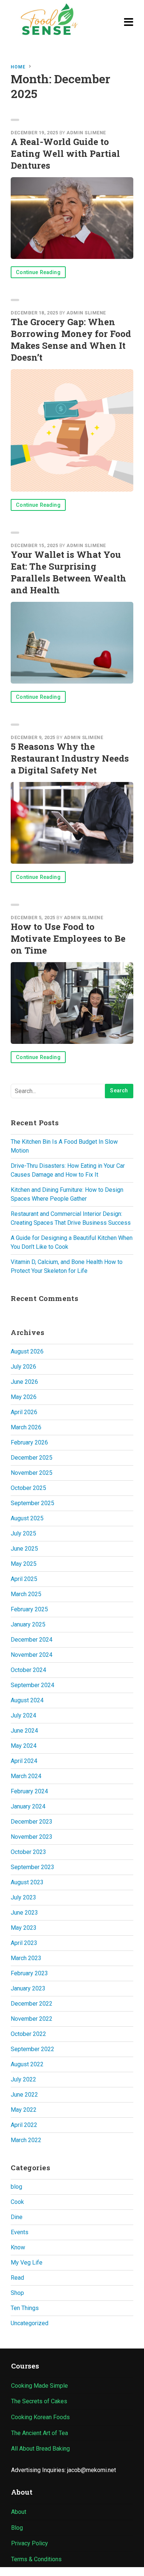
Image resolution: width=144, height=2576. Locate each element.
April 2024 (24, 1761)
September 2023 (32, 1867)
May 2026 (24, 1397)
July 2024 (23, 1715)
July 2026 (23, 1367)
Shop (17, 2293)
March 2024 (26, 1776)
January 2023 (28, 1988)
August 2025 (27, 1518)
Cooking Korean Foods (40, 2417)
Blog (17, 2528)
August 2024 (27, 1700)
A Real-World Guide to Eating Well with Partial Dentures (65, 154)
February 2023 (29, 1973)
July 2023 (23, 1897)
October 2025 (28, 1488)
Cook (17, 2202)
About (19, 2512)
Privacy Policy (30, 2543)
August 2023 (27, 1882)
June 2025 (24, 1549)
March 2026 (26, 1427)
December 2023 (32, 1822)
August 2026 (27, 1351)
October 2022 (28, 2034)
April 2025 (24, 1579)
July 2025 (23, 1533)
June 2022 (24, 2095)
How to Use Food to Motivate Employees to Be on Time (68, 938)
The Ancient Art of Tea (40, 2433)
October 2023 (28, 1852)
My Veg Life (27, 2263)
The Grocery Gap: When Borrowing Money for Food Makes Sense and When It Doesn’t (71, 340)
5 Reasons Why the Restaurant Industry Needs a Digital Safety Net (70, 758)
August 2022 (27, 2064)
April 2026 (24, 1412)
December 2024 (32, 1640)
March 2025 (26, 1594)
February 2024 (29, 1791)
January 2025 (28, 1624)
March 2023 (26, 1958)
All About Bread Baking (40, 2449)
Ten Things (25, 2308)
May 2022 (24, 2110)
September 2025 (32, 1503)
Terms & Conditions (36, 2559)
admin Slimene (86, 133)
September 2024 (32, 1685)
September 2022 (32, 2049)
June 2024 (24, 1731)
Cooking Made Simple (40, 2386)
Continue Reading (38, 272)
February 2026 (29, 1442)
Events (20, 2232)
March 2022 (26, 2140)
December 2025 (32, 1458)
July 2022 (23, 2079)
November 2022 (32, 2019)
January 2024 (28, 1806)
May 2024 (24, 1746)
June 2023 (24, 1913)
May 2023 (24, 1928)
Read (17, 2278)
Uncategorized (30, 2323)
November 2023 (32, 1837)
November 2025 (32, 1473)
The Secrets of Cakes (39, 2401)
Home (18, 67)
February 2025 (29, 1609)
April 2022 (24, 2125)
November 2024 (32, 1655)
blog (16, 2187)
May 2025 (24, 1564)
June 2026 (24, 1382)
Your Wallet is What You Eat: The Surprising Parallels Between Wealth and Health (68, 572)
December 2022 (32, 2004)
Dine (17, 2217)
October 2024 (28, 1670)
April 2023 (24, 1943)
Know (18, 2247)
